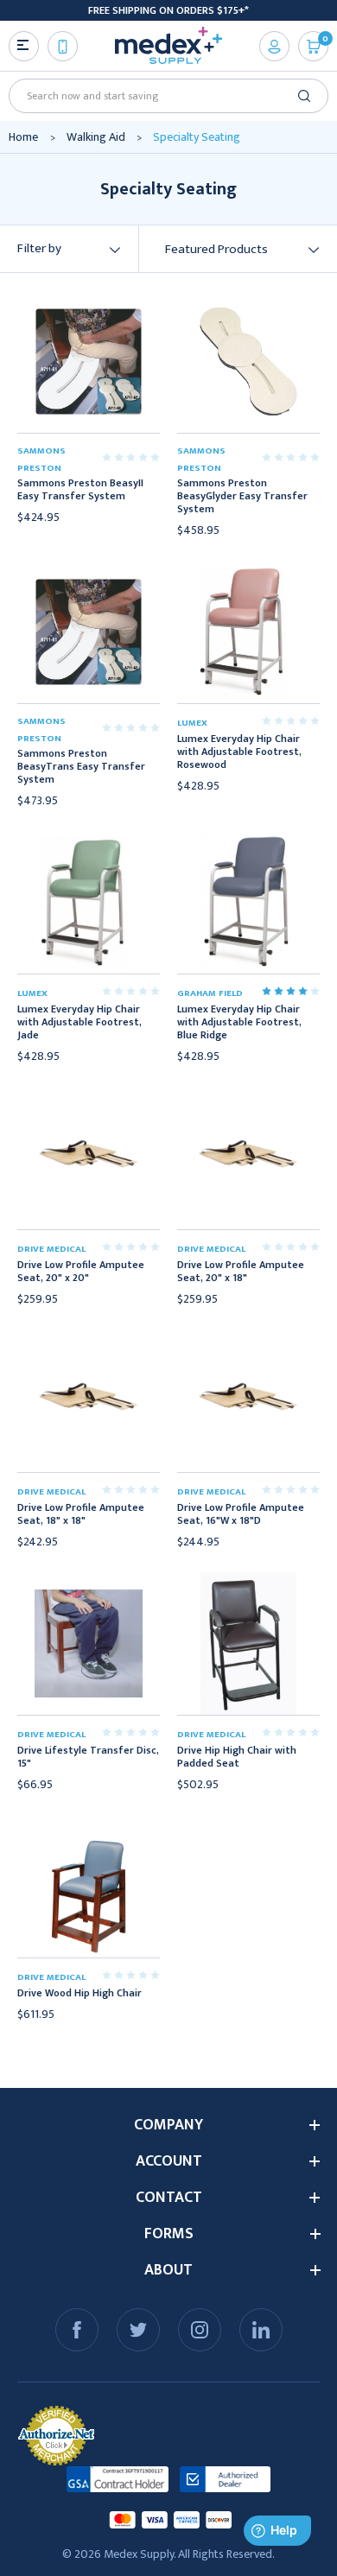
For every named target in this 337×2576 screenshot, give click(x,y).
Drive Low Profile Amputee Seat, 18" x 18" (81, 1514)
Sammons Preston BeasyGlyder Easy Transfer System (242, 496)
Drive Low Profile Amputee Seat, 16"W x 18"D (241, 1514)
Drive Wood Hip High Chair (79, 1993)
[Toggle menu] (24, 46)
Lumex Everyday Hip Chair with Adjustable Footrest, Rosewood (239, 752)
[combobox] (162, 96)
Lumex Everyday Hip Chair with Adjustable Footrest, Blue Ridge (239, 1022)
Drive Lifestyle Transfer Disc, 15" (88, 1757)
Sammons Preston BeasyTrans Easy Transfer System (81, 767)
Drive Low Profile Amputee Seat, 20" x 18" (241, 1272)
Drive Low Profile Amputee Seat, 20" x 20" (81, 1272)
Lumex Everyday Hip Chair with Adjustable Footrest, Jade (79, 1022)
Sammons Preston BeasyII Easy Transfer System (80, 490)
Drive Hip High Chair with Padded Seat (237, 1757)
